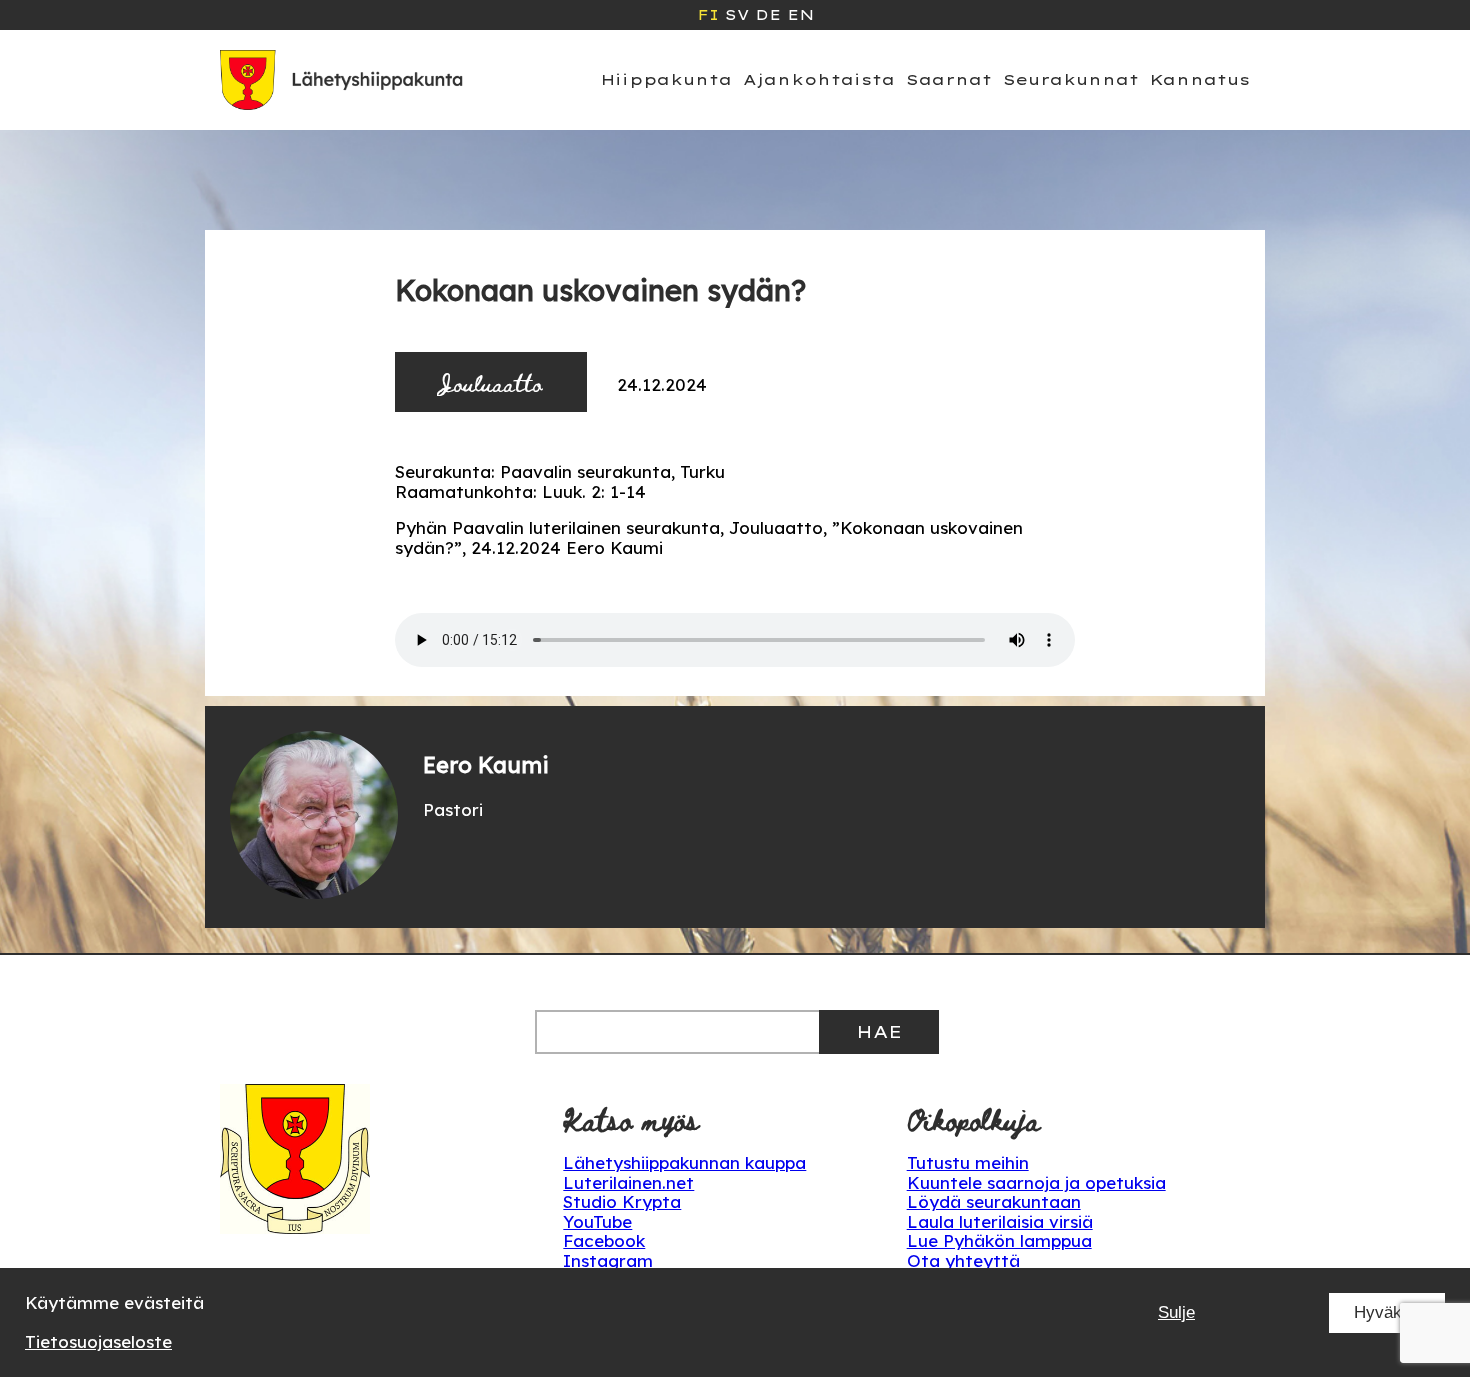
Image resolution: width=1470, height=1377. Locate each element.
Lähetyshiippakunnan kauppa (684, 1162)
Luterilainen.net (628, 1182)
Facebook (604, 1240)
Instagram (608, 1260)
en (800, 15)
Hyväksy (1387, 1312)
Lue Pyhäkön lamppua (999, 1240)
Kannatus (1200, 79)
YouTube (597, 1221)
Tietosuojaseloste (98, 1341)
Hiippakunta (666, 79)
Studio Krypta (622, 1201)
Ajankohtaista (819, 79)
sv (737, 15)
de (768, 15)
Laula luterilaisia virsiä (1000, 1221)
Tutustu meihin (968, 1162)
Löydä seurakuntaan (994, 1201)
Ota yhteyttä (963, 1260)
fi (708, 15)
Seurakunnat (1071, 79)
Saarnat (949, 79)
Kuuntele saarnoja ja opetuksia (1036, 1182)
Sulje (1176, 1312)
